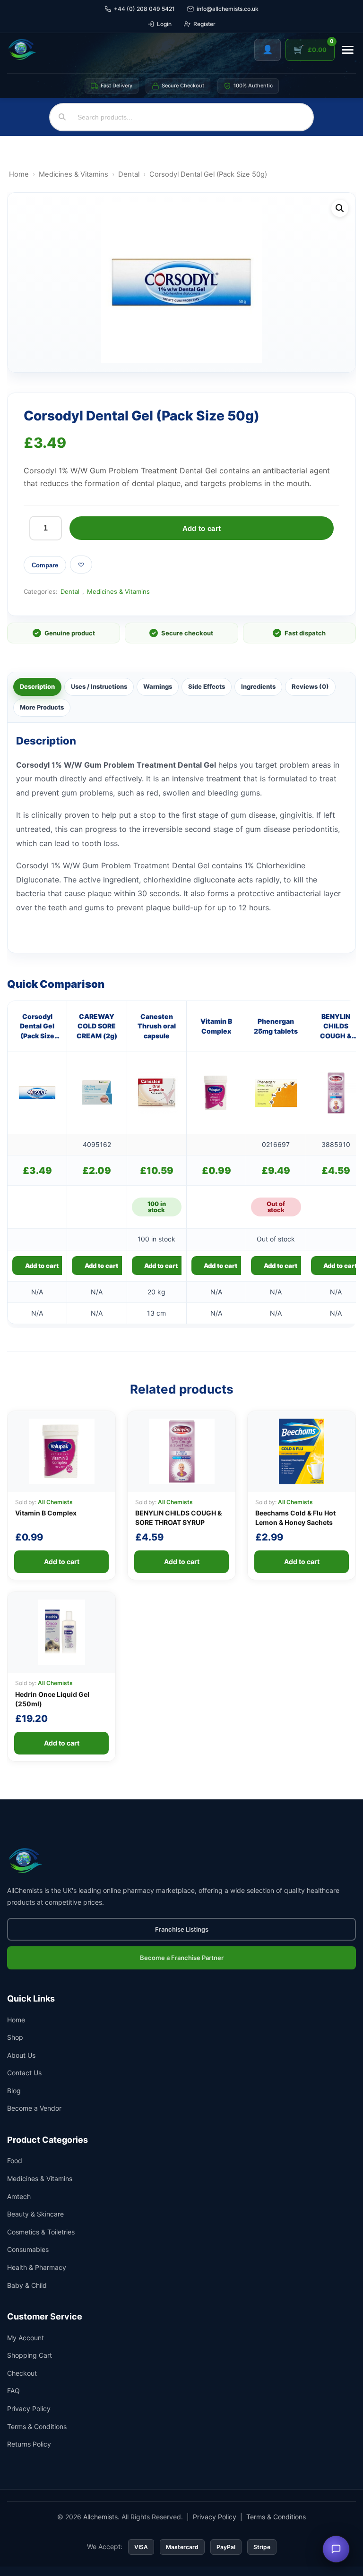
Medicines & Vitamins (73, 174)
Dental (129, 174)
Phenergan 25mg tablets (276, 1026)
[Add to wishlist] (81, 565)
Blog (14, 2091)
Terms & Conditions (37, 2426)
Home (19, 174)
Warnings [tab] (158, 686)
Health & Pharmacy (37, 2267)
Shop (15, 2037)
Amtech (19, 2196)
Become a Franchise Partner (182, 1958)
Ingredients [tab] (258, 686)
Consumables (28, 2249)
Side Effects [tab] (207, 686)
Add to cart (202, 528)
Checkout (22, 2373)
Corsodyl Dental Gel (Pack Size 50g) (37, 1027)
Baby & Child (27, 2285)
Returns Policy (29, 2444)
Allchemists (100, 2517)
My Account (26, 2338)
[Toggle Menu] (348, 50)
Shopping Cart (30, 2355)
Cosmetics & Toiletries (41, 2232)
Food (15, 2161)
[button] (340, 208)
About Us (21, 2055)
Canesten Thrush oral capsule (157, 1026)
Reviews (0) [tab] (310, 686)
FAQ (13, 2391)
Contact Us (24, 2073)
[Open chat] (336, 2549)
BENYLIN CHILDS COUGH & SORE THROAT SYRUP (336, 1027)
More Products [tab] (42, 707)
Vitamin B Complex (216, 1026)
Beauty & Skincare (35, 2214)
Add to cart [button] (42, 1266)
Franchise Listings (182, 1929)
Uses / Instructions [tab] (99, 686)
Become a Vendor (34, 2108)
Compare (45, 565)
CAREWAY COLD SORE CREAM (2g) (97, 1026)
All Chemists (55, 1502)
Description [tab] (37, 686)
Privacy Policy (29, 2409)
